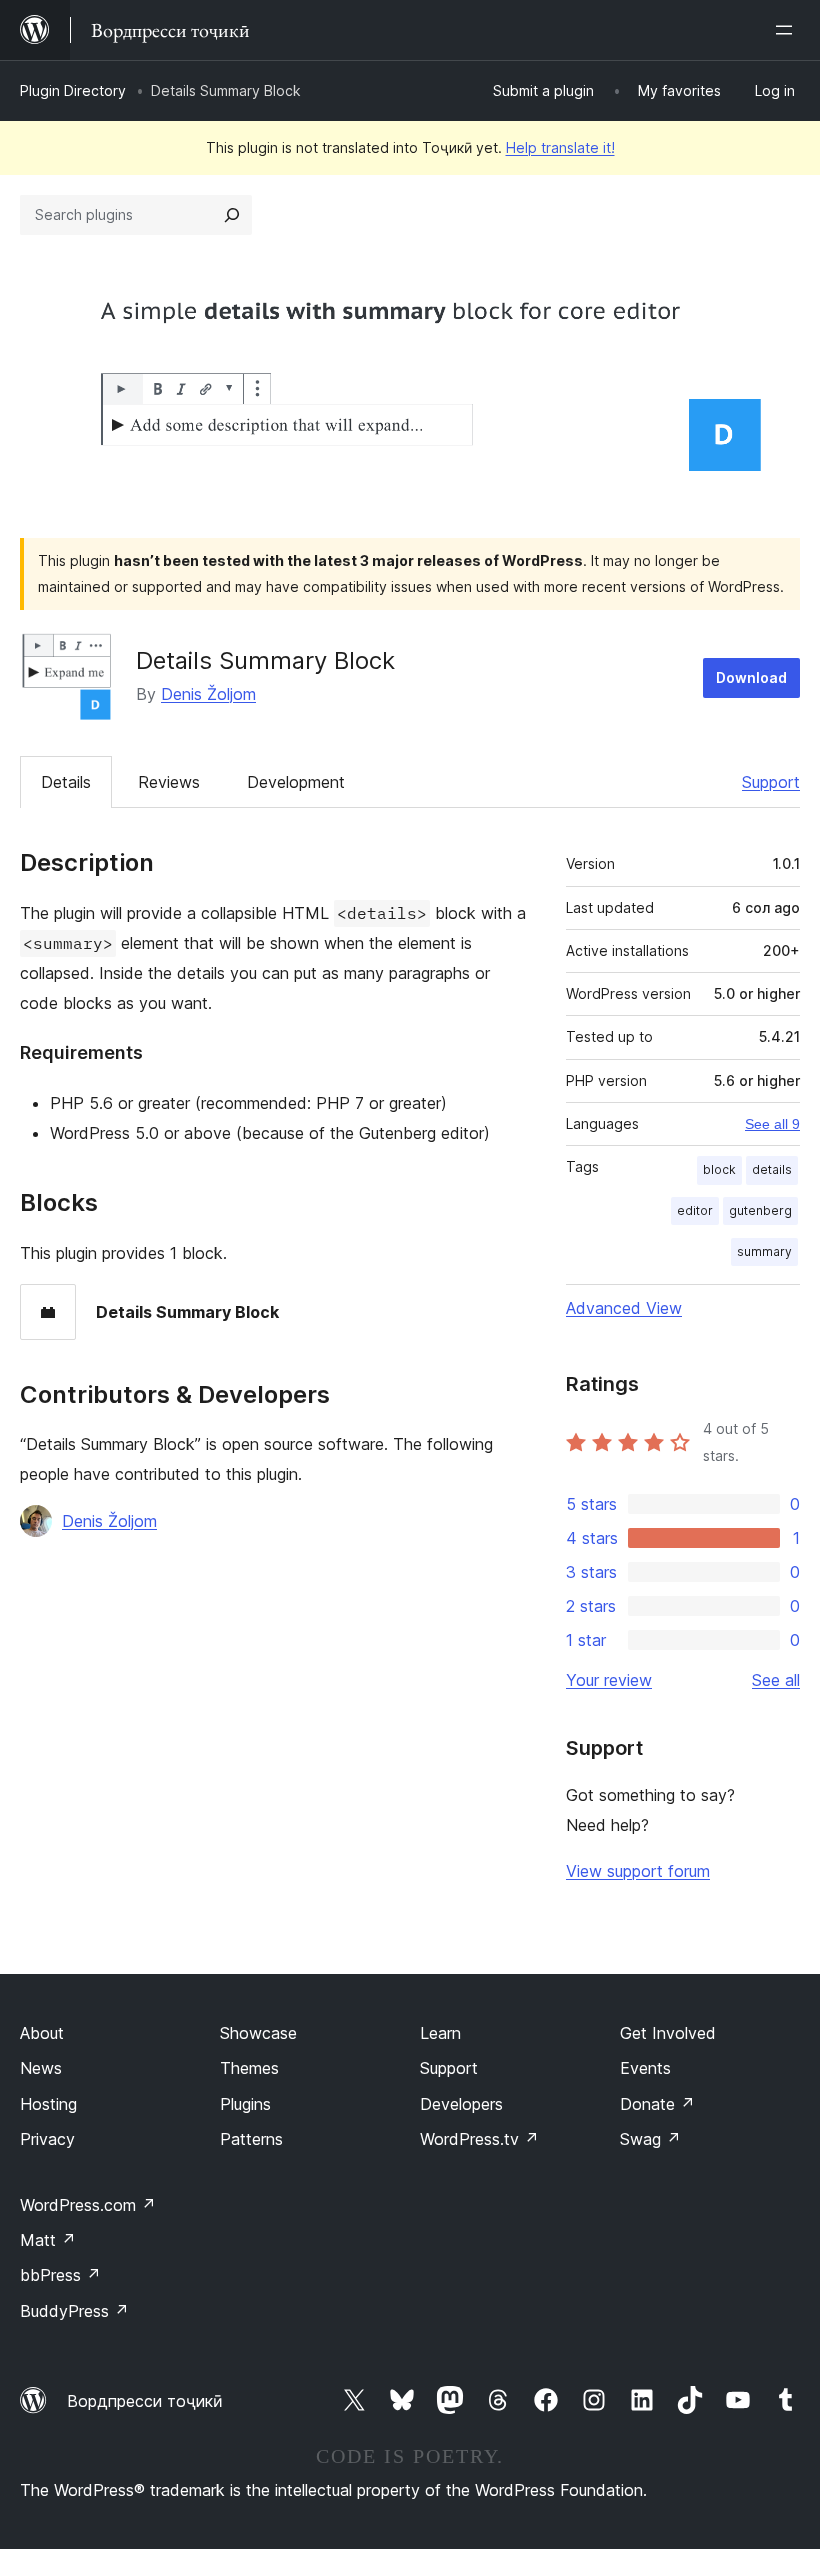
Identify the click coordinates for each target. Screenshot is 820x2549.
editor (695, 1210)
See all (776, 1680)
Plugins (245, 2104)
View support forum (638, 1871)
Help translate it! (560, 147)
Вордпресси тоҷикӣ (145, 2401)
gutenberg (760, 1210)
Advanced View (624, 1308)
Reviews (169, 782)
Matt (48, 2240)
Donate (657, 2104)
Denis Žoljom (208, 694)
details (772, 1169)
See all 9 (772, 1124)
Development (296, 782)
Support (771, 782)
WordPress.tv (479, 2139)
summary (764, 1251)
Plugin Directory (73, 90)
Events (645, 2068)
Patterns (251, 2139)
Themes (249, 2068)
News (41, 2068)
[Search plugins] (232, 215)
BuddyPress (74, 2311)
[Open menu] (788, 30)
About (42, 2033)
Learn (440, 2033)
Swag (650, 2139)
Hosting (48, 2104)
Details (66, 782)
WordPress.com (88, 2205)
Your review (609, 1680)
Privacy (47, 2139)
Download (751, 677)
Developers (461, 2104)
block (719, 1169)
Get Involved (668, 2033)
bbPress (60, 2275)
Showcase (258, 2033)
